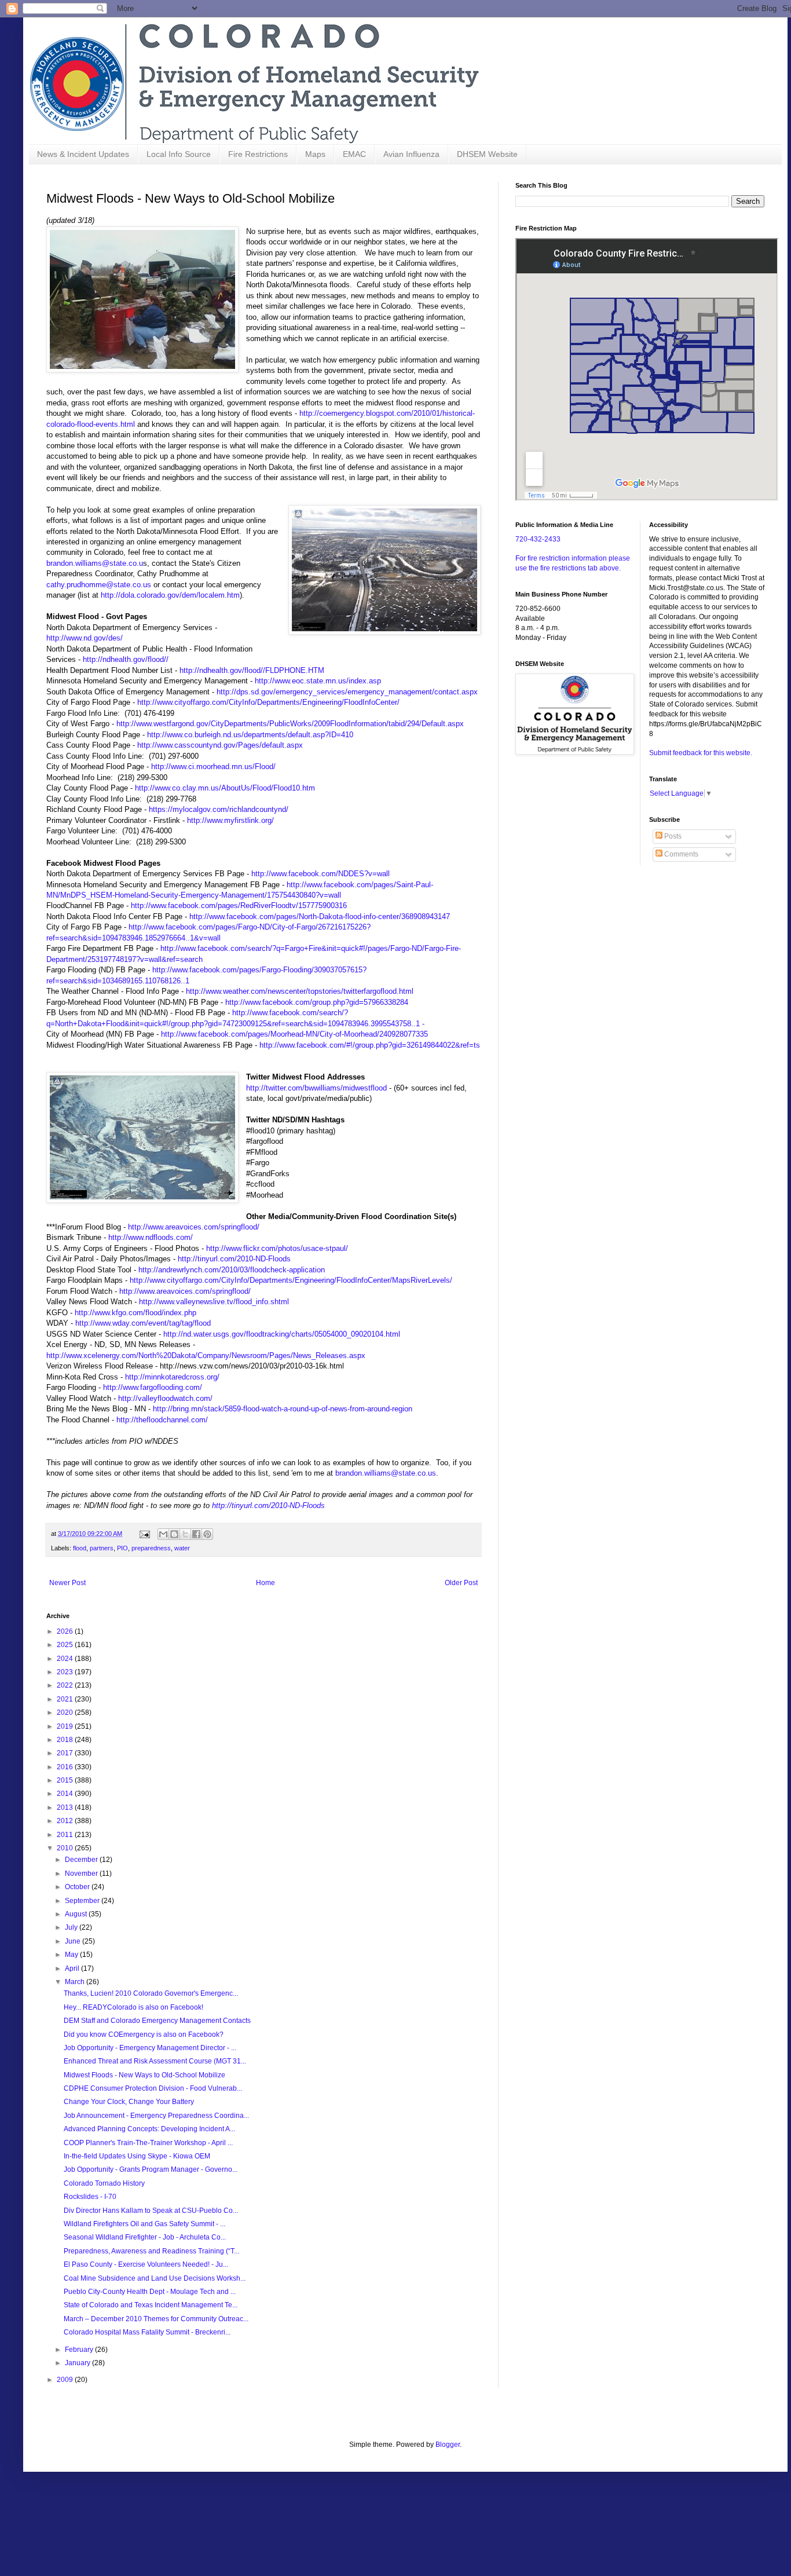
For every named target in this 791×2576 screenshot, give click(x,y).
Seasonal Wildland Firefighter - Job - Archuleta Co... (145, 2237)
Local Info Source (179, 154)
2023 (66, 1672)
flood (80, 1548)
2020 (66, 1713)
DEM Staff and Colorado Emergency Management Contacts (157, 2021)
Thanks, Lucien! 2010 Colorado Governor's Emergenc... (151, 1993)
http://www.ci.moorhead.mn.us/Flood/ (213, 766)
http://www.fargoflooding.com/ (153, 1387)
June (74, 1941)
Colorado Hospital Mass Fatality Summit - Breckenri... (147, 2332)
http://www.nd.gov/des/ (85, 638)
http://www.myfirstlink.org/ (230, 820)
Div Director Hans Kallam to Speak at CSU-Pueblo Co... (151, 2211)
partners (102, 1548)
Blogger (448, 2445)
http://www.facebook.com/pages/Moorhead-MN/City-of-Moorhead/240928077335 (294, 1034)
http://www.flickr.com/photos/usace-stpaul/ (277, 1248)
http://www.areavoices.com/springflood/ (194, 1227)
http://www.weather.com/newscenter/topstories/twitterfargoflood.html (300, 991)
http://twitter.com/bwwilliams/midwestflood (316, 1088)
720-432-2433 (538, 539)
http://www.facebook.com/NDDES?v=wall (321, 874)
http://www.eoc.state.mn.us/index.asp (318, 681)
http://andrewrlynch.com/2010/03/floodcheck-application (232, 1270)
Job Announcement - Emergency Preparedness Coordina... (156, 2116)
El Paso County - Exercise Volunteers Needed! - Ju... (146, 2264)
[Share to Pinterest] (207, 1534)
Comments (680, 854)
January (78, 2363)
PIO (122, 1548)
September (83, 1901)
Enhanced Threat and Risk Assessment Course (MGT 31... (155, 2061)
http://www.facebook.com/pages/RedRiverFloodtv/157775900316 (239, 905)
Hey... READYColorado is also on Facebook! (133, 2007)
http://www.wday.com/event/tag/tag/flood (143, 1323)
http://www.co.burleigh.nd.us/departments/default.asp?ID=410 (250, 735)
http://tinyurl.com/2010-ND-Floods (234, 1259)
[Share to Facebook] (196, 1534)
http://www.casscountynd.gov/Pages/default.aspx (220, 745)
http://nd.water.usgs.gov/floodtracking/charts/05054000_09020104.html (282, 1334)
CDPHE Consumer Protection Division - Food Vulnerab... (153, 2088)
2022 (66, 1685)
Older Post (461, 1583)
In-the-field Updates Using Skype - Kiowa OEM (137, 2156)
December (82, 1860)
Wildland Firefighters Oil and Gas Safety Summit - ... (144, 2224)
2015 (66, 1780)
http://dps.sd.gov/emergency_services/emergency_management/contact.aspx (347, 692)
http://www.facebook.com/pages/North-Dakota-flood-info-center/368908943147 (320, 916)
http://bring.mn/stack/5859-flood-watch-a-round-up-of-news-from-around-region (283, 1409)
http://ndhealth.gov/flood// (126, 659)
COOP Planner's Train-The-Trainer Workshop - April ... (148, 2143)
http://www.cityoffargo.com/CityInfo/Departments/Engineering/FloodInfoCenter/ (268, 702)
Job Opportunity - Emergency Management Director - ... (150, 2048)
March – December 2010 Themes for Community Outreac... (156, 2319)
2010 (66, 1848)
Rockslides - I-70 (90, 2197)
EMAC (354, 154)
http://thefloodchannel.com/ (162, 1420)
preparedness (151, 1548)
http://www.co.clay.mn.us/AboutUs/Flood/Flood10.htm (225, 788)
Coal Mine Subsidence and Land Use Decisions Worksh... (155, 2278)
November (82, 1874)
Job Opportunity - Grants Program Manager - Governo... (151, 2169)
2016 (66, 1767)
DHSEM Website (487, 154)
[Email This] (163, 1534)
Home (266, 1583)
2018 (66, 1740)
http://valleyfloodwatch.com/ (165, 1398)
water (182, 1548)
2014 (66, 1794)
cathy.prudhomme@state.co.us (99, 585)
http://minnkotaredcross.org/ (172, 1377)
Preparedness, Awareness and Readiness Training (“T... (151, 2251)
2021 (66, 1699)
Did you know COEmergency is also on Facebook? (144, 2035)
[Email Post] (144, 1534)
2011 (66, 1835)
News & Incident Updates (83, 154)
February (80, 2350)
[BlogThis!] (174, 1534)
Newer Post (67, 1583)
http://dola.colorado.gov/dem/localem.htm (170, 595)
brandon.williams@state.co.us (386, 1473)
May (72, 1955)
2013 (66, 1807)
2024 (66, 1659)
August (77, 1914)
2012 (66, 1821)
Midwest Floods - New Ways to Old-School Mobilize (144, 2075)
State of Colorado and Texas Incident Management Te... (151, 2305)
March (76, 1982)
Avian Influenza (411, 154)
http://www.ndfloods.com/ (151, 1237)
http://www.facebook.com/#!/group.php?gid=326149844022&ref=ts (370, 1045)
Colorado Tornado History (104, 2183)
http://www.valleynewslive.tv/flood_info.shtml (214, 1302)
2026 (66, 1631)
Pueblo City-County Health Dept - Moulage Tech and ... (150, 2292)
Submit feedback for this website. (701, 753)
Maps (315, 154)
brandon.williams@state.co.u (95, 563)
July (72, 1927)
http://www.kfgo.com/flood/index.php (136, 1313)
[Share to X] (185, 1534)
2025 (66, 1645)
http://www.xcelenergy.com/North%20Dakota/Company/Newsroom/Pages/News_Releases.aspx (206, 1355)
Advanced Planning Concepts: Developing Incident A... (149, 2129)
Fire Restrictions (258, 154)
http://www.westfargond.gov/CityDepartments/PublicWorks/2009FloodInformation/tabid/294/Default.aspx (290, 724)
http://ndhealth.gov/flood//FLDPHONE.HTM (252, 670)
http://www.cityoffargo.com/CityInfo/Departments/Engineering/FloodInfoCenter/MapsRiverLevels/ (291, 1280)
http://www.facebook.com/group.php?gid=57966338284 (317, 1002)
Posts (672, 836)
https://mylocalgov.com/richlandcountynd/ (219, 809)
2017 (66, 1753)
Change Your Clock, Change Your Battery (129, 2102)
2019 (66, 1726)
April (73, 1968)
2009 (66, 2380)
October (78, 1887)
